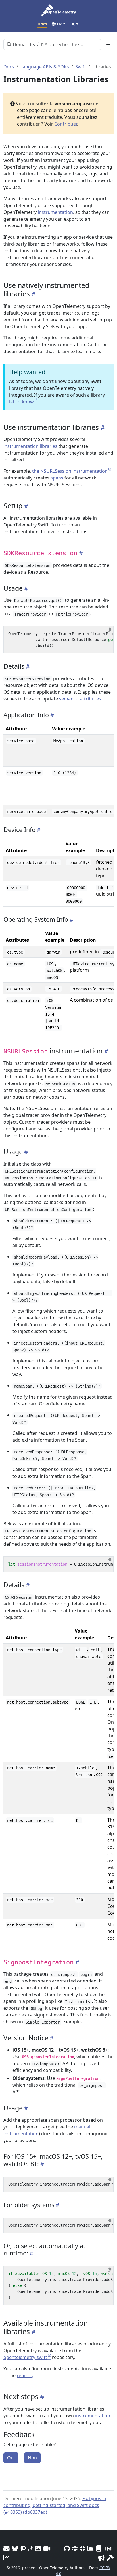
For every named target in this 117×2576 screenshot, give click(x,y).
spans (57, 478)
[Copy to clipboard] (110, 630)
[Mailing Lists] (7, 2548)
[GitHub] (67, 2548)
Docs (9, 67)
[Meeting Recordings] (47, 2548)
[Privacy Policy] (99, 2548)
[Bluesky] (15, 2548)
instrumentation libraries (30, 446)
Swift (81, 67)
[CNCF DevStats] (91, 2548)
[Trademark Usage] (107, 2548)
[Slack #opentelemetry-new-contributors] (75, 2548)
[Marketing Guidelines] (101, 2558)
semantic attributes (80, 699)
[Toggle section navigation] (108, 44)
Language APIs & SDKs (45, 67)
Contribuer (66, 124)
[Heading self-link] (33, 294)
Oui (11, 2458)
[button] (58, 24)
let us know (21, 402)
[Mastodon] (23, 2548)
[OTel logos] (38, 2548)
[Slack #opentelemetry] (82, 2548)
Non (32, 2458)
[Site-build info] (110, 2558)
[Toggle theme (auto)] (75, 24)
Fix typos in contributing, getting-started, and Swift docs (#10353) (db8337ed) (55, 2505)
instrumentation (55, 212)
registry (25, 2375)
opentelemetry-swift (25, 2357)
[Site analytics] (7, 2558)
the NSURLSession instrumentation (70, 471)
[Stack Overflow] (30, 2548)
